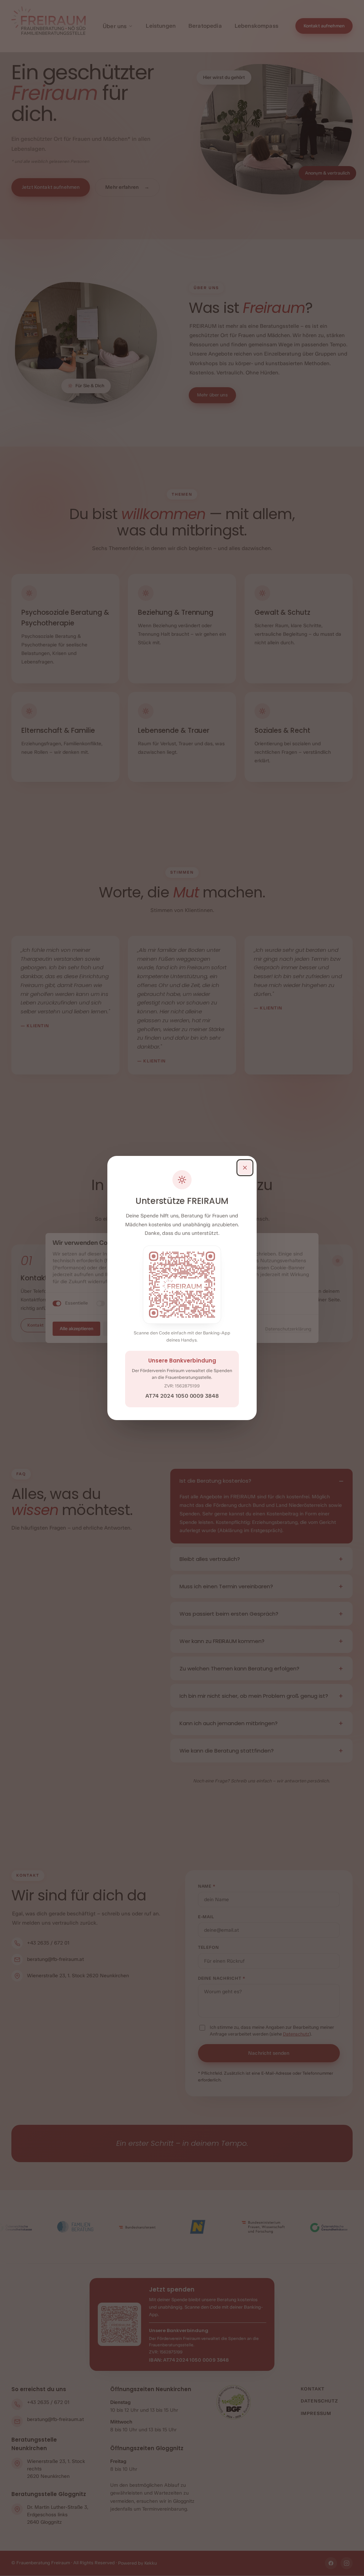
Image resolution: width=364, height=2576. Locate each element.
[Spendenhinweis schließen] (245, 1168)
